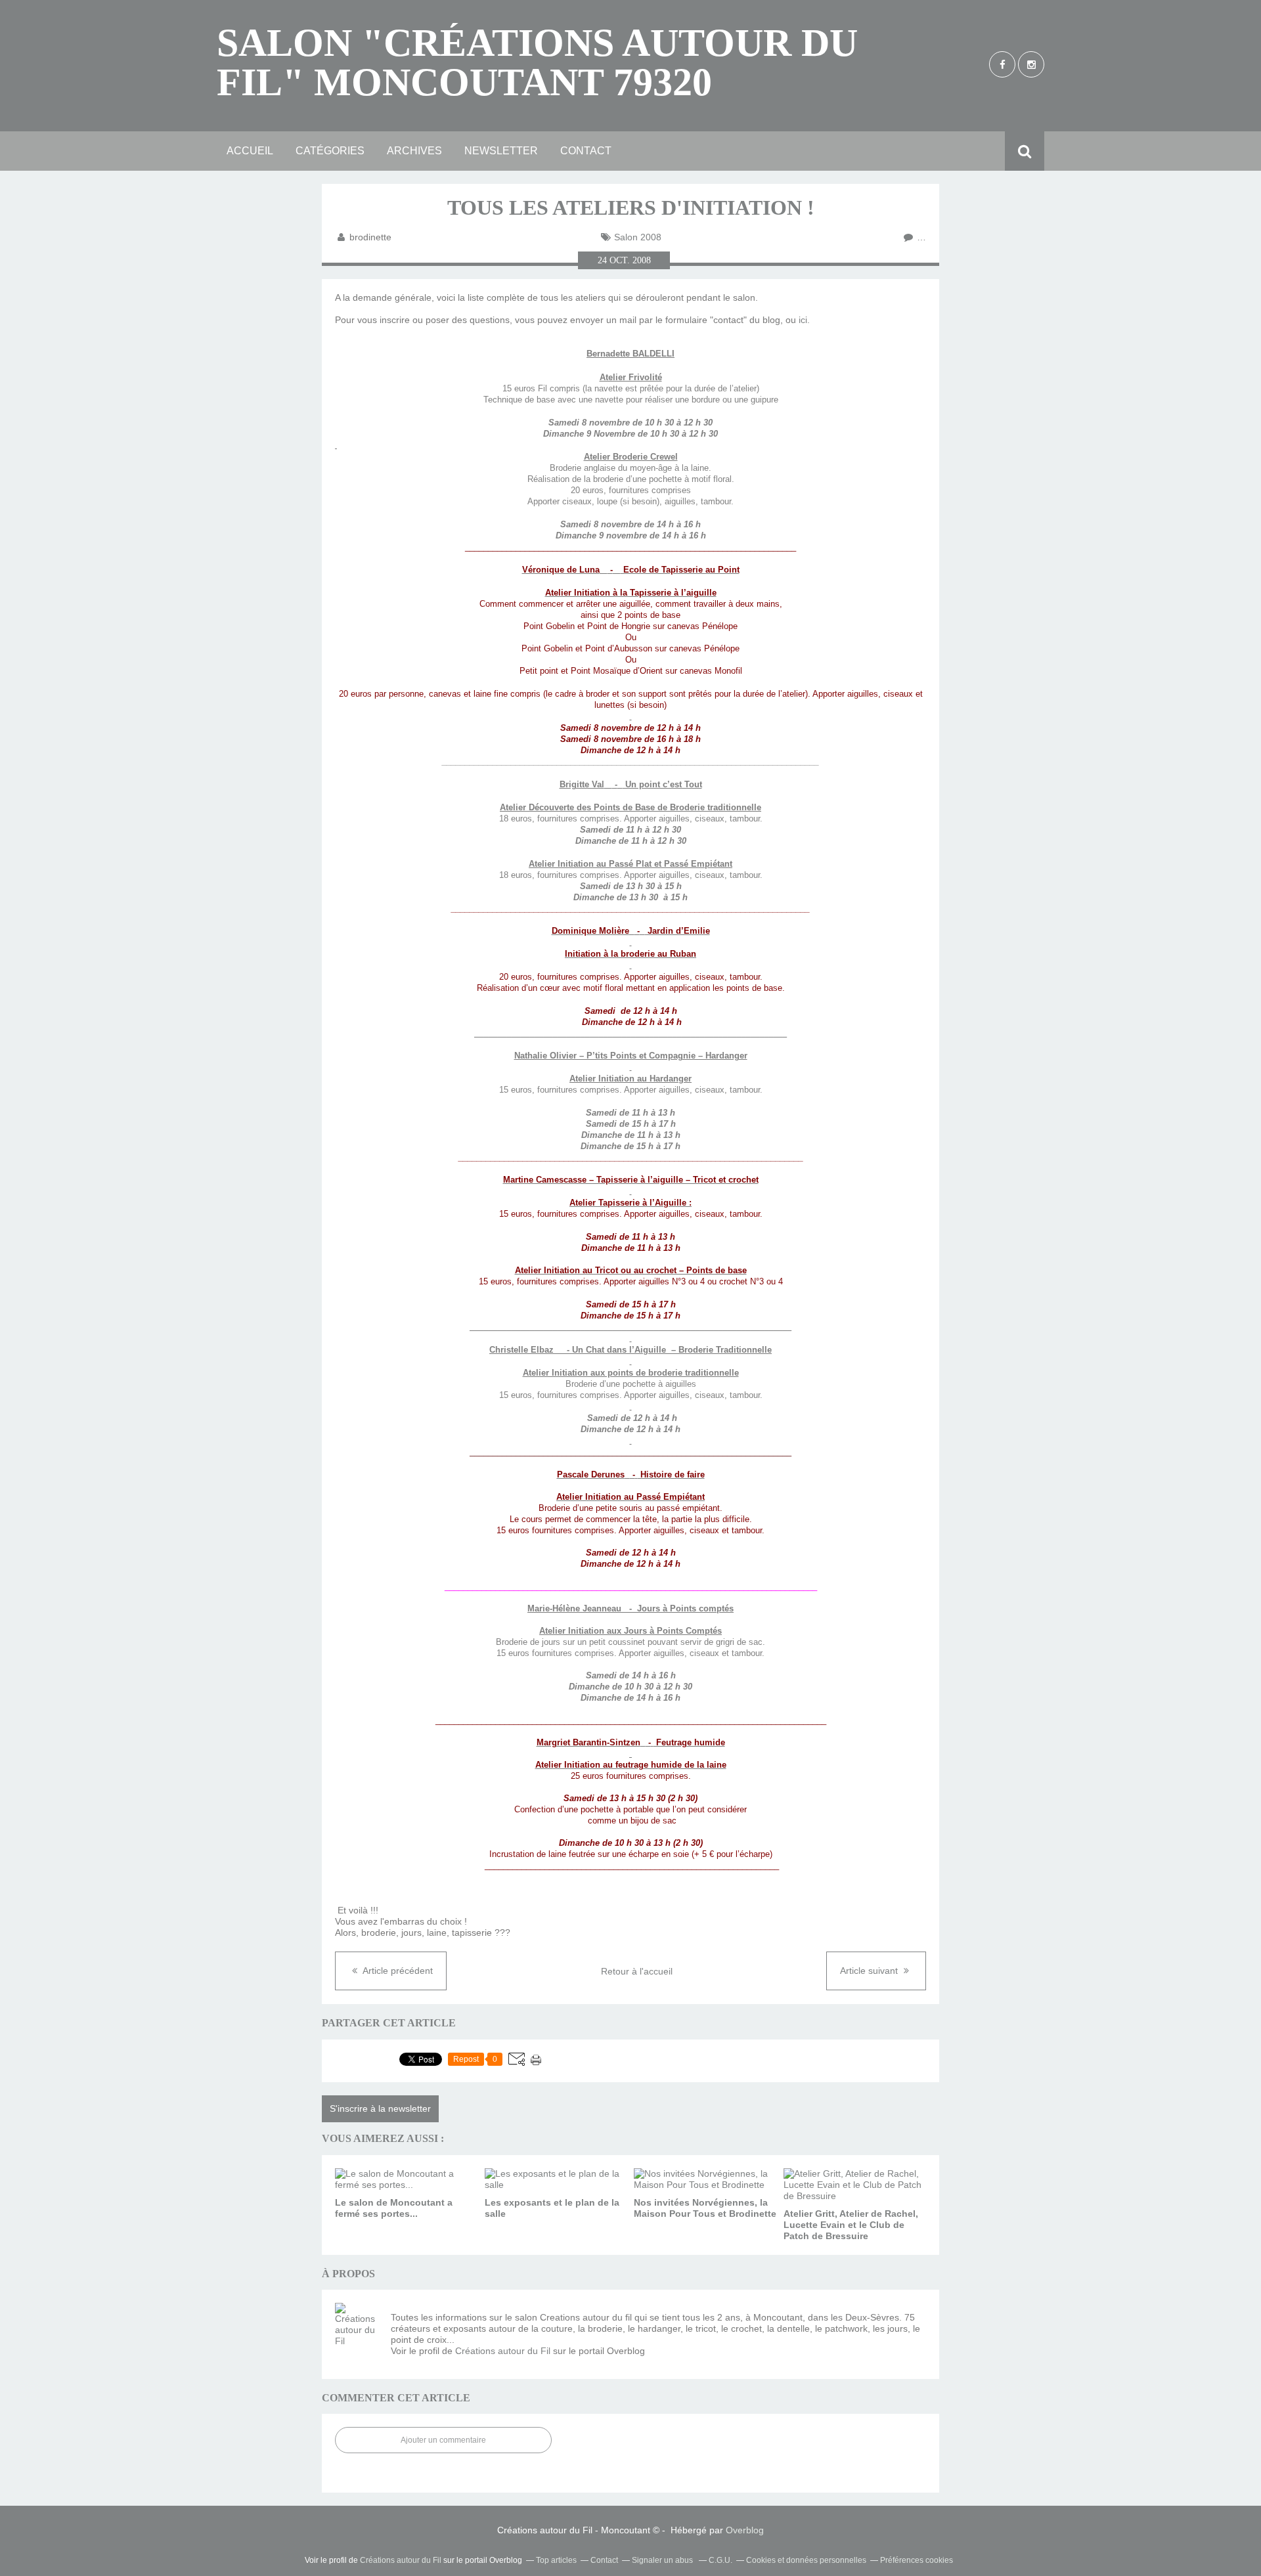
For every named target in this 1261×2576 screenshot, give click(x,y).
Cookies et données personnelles (806, 2560)
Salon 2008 (638, 237)
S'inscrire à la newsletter (380, 2108)
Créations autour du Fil (503, 2351)
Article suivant (870, 1971)
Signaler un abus (663, 2560)
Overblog (745, 2530)
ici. (804, 320)
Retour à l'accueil (637, 1971)
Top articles (556, 2560)
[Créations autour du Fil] (358, 2326)
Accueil (250, 151)
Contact (586, 151)
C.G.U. (720, 2560)
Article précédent (397, 1971)
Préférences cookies (917, 2560)
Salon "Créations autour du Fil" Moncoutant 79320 (537, 62)
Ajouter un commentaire (443, 2440)
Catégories (330, 151)
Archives (414, 151)
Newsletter (501, 151)
